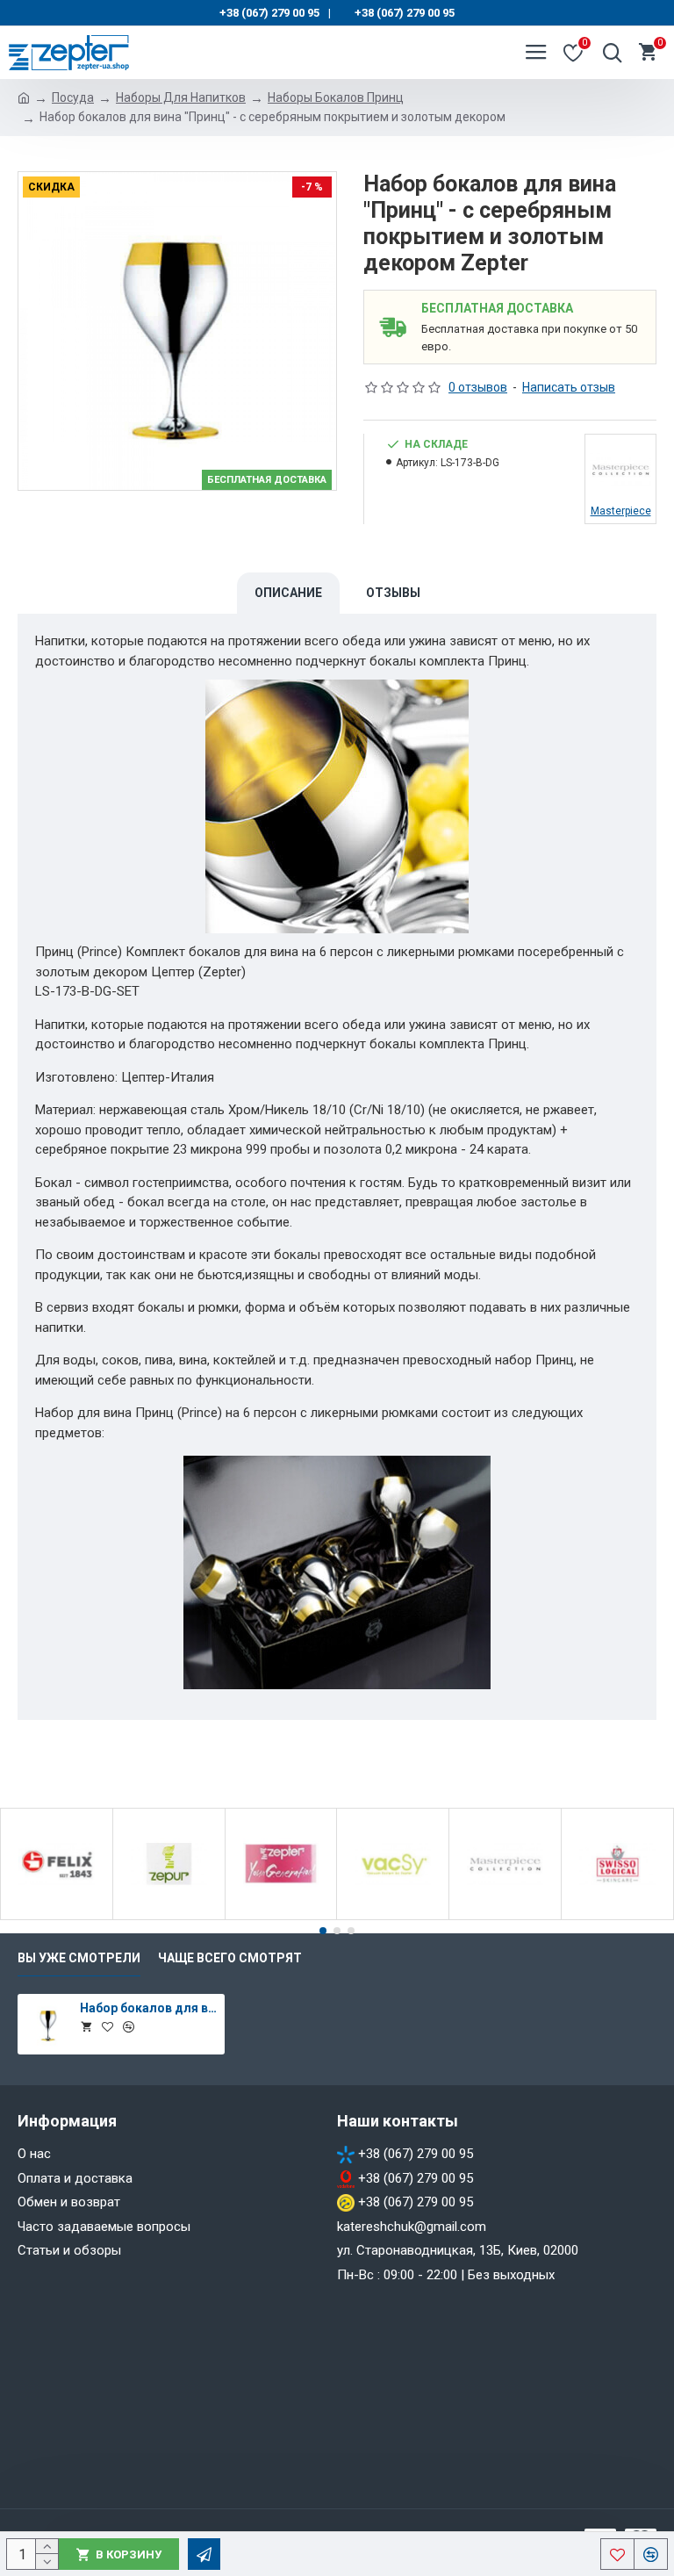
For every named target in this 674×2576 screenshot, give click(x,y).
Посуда (73, 97)
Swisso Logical (618, 1917)
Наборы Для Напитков (181, 97)
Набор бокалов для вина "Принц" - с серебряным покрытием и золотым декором (150, 2008)
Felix (57, 1917)
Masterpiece (505, 1917)
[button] (323, 1931)
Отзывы (393, 593)
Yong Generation (281, 1917)
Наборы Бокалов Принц (336, 97)
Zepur (169, 1917)
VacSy (393, 1917)
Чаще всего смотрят (230, 1958)
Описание (288, 593)
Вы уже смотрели (79, 1958)
